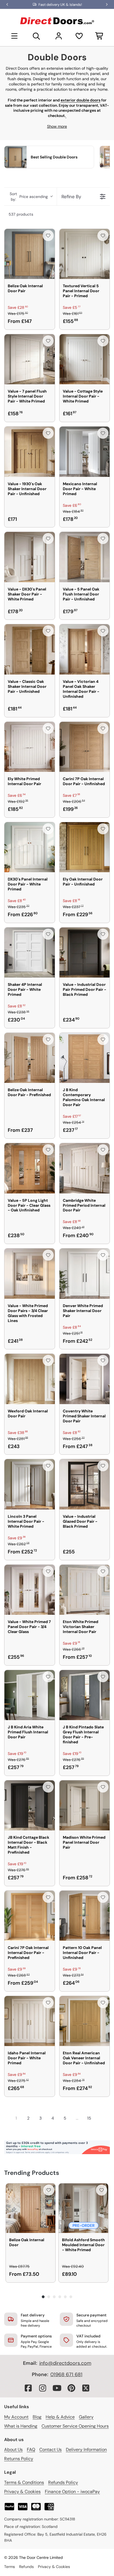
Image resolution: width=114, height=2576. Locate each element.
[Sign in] (59, 36)
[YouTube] (57, 2388)
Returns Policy (19, 2459)
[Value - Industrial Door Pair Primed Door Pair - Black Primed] (85, 953)
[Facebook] (28, 2388)
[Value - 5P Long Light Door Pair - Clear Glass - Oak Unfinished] (30, 1168)
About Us (13, 2450)
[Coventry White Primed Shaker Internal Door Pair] (85, 1379)
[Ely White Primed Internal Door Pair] (30, 747)
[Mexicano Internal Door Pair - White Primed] (85, 452)
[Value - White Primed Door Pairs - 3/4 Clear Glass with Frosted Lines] (30, 1274)
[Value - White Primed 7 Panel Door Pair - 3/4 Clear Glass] (30, 1590)
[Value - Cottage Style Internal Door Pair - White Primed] (85, 359)
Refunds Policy (63, 2482)
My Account (16, 2417)
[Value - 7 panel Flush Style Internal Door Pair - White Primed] (30, 359)
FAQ (31, 2450)
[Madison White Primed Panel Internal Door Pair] (85, 1806)
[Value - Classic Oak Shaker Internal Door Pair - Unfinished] (30, 649)
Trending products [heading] (32, 2173)
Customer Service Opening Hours (75, 2426)
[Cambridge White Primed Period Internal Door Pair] (85, 1168)
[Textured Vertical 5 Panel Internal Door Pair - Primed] (85, 254)
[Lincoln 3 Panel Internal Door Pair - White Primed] (30, 1484)
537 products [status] (21, 214)
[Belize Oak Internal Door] (31, 2208)
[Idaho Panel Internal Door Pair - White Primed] (30, 2021)
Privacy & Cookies (22, 2492)
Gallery (86, 2417)
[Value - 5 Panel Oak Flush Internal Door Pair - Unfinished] (85, 557)
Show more (57, 126)
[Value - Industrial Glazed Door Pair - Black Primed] (85, 1484)
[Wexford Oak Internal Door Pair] (30, 1379)
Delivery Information (86, 2450)
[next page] (100, 2118)
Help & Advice (60, 2417)
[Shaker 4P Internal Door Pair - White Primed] (30, 953)
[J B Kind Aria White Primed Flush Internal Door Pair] (30, 1695)
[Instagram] (43, 2388)
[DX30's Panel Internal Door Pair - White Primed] (30, 847)
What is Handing (21, 2426)
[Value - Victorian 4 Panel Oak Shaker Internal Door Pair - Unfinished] (85, 649)
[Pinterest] (71, 2388)
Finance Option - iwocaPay (72, 2492)
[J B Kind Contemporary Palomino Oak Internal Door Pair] (85, 1058)
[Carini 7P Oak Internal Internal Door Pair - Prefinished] (30, 1916)
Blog (37, 2417)
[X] (86, 2388)
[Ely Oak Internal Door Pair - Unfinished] (85, 847)
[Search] (37, 36)
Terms (10, 2567)
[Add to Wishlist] (48, 236)
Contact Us (50, 2450)
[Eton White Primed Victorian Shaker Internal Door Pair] (85, 1590)
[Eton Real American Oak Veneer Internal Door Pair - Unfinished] (85, 2021)
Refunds (26, 2567)
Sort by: (29, 197)
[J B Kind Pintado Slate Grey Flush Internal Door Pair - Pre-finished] (85, 1695)
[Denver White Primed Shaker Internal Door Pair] (85, 1274)
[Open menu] (14, 36)
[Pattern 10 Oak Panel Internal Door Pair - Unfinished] (85, 1916)
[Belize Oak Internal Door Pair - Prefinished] (30, 1058)
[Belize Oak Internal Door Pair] (30, 254)
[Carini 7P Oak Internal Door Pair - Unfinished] (85, 747)
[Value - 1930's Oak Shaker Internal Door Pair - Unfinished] (30, 452)
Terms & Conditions (24, 2482)
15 (89, 2118)
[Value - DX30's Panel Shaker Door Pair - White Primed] (30, 557)
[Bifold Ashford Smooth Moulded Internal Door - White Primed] (83, 2208)
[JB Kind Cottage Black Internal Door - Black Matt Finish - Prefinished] (30, 1806)
